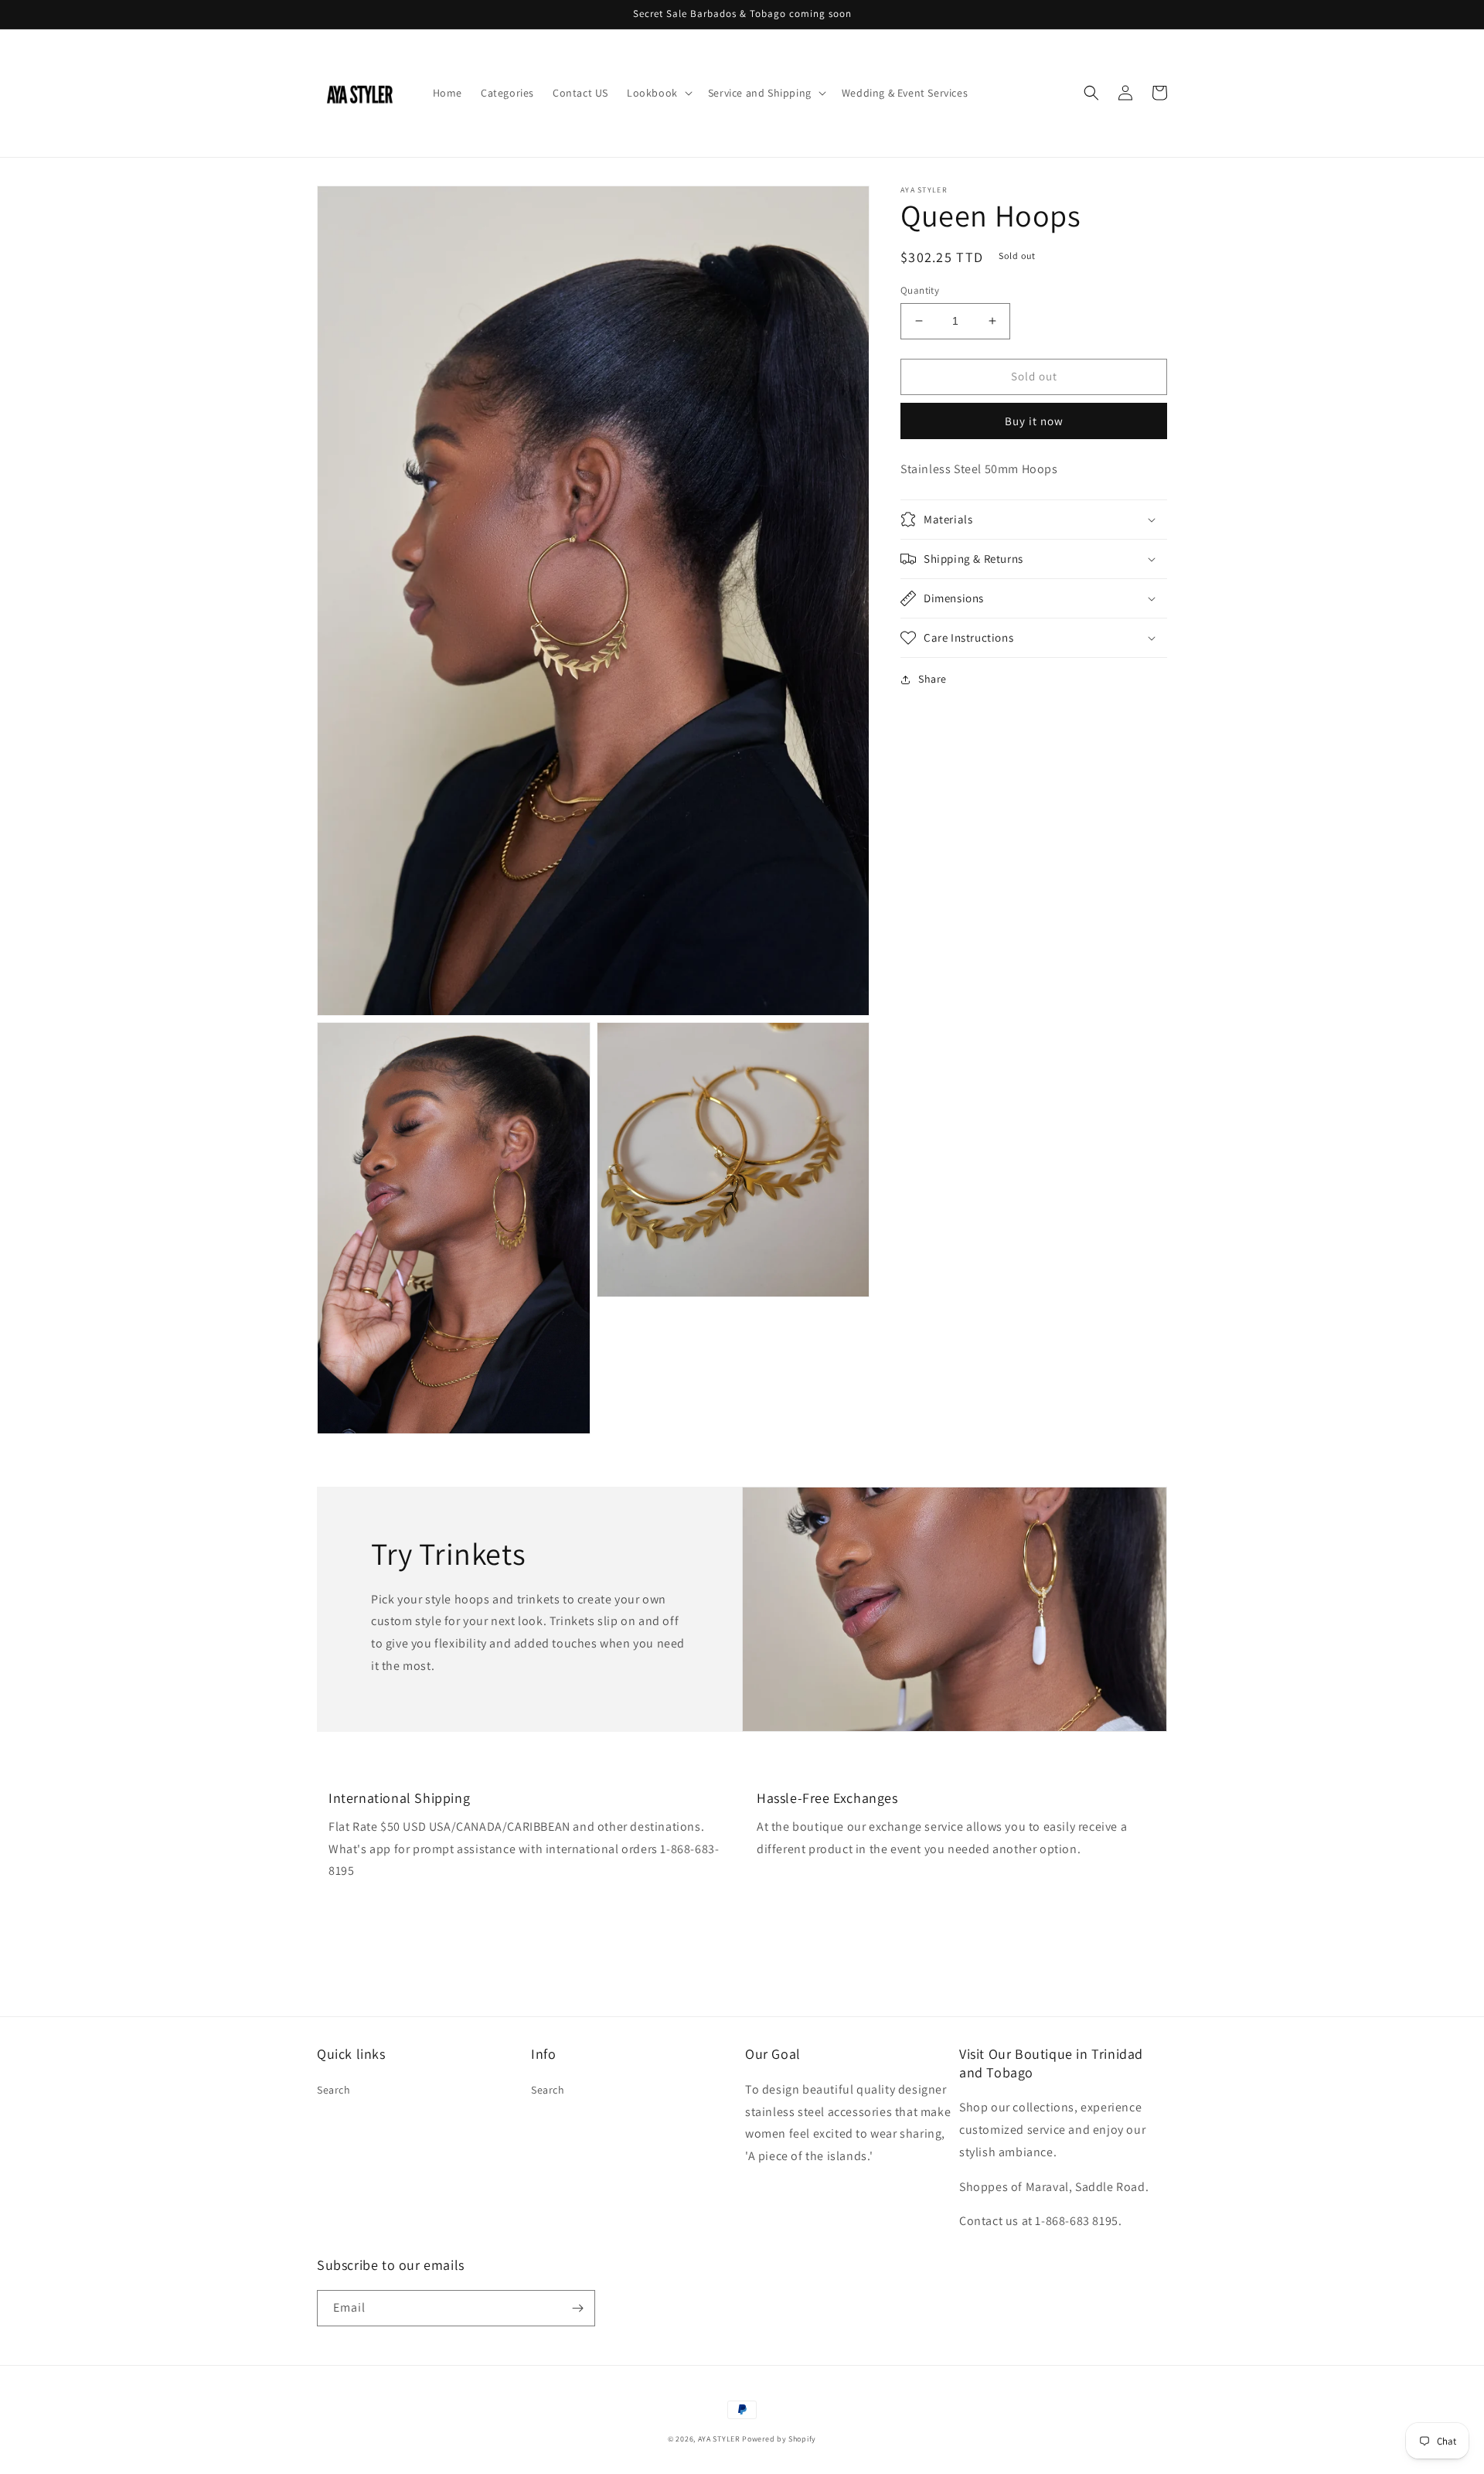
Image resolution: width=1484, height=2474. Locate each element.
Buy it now (1034, 420)
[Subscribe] (577, 2308)
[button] (658, 93)
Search (334, 2090)
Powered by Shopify (779, 2439)
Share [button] (933, 679)
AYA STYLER (719, 2439)
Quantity (920, 290)
